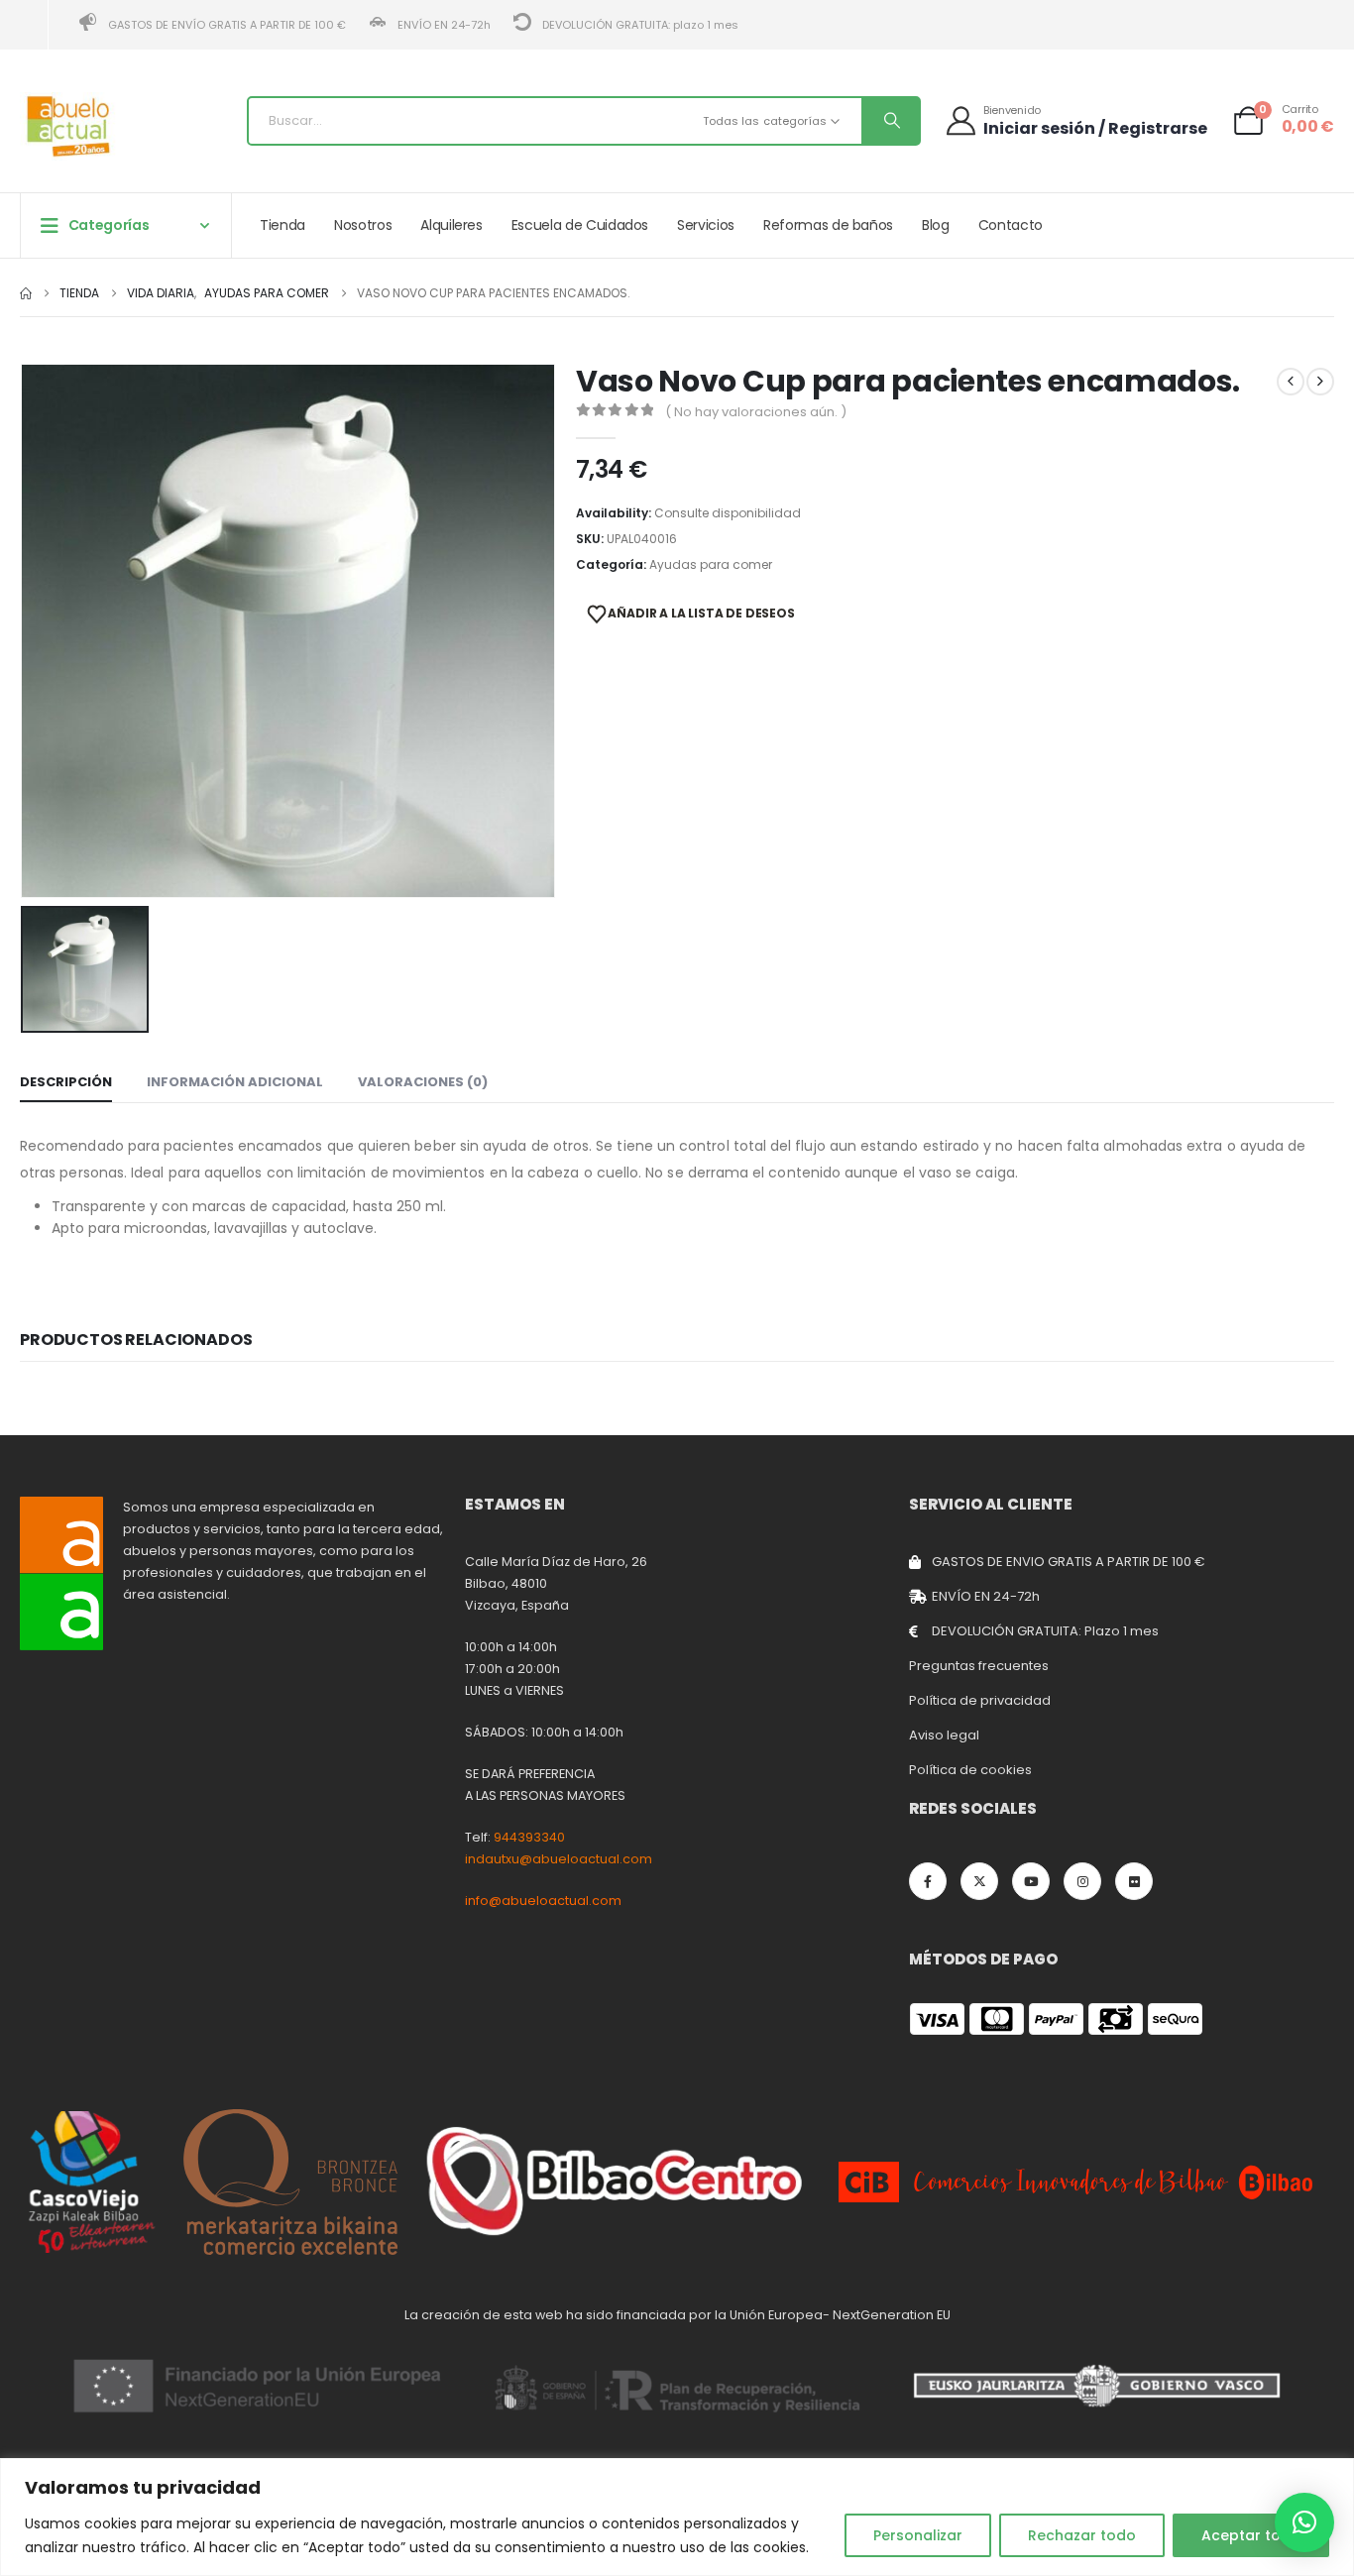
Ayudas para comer (711, 564)
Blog (936, 225)
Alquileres (451, 225)
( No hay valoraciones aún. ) (756, 412)
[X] (979, 1881)
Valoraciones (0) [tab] (423, 1082)
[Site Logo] (69, 126)
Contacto (1011, 225)
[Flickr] (1134, 1881)
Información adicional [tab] (235, 1082)
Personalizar (918, 2535)
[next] (1320, 382)
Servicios (706, 225)
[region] (677, 2517)
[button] (1304, 2522)
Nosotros (363, 225)
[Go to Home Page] (26, 293)
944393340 (529, 1837)
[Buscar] (890, 121)
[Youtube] (1031, 1881)
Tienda (282, 225)
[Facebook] (928, 1881)
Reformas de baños (828, 225)
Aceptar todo (1251, 2535)
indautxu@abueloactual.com (559, 1859)
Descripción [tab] (66, 1082)
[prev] (1291, 382)
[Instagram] (1082, 1881)
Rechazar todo (1082, 2535)
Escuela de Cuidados (580, 225)
